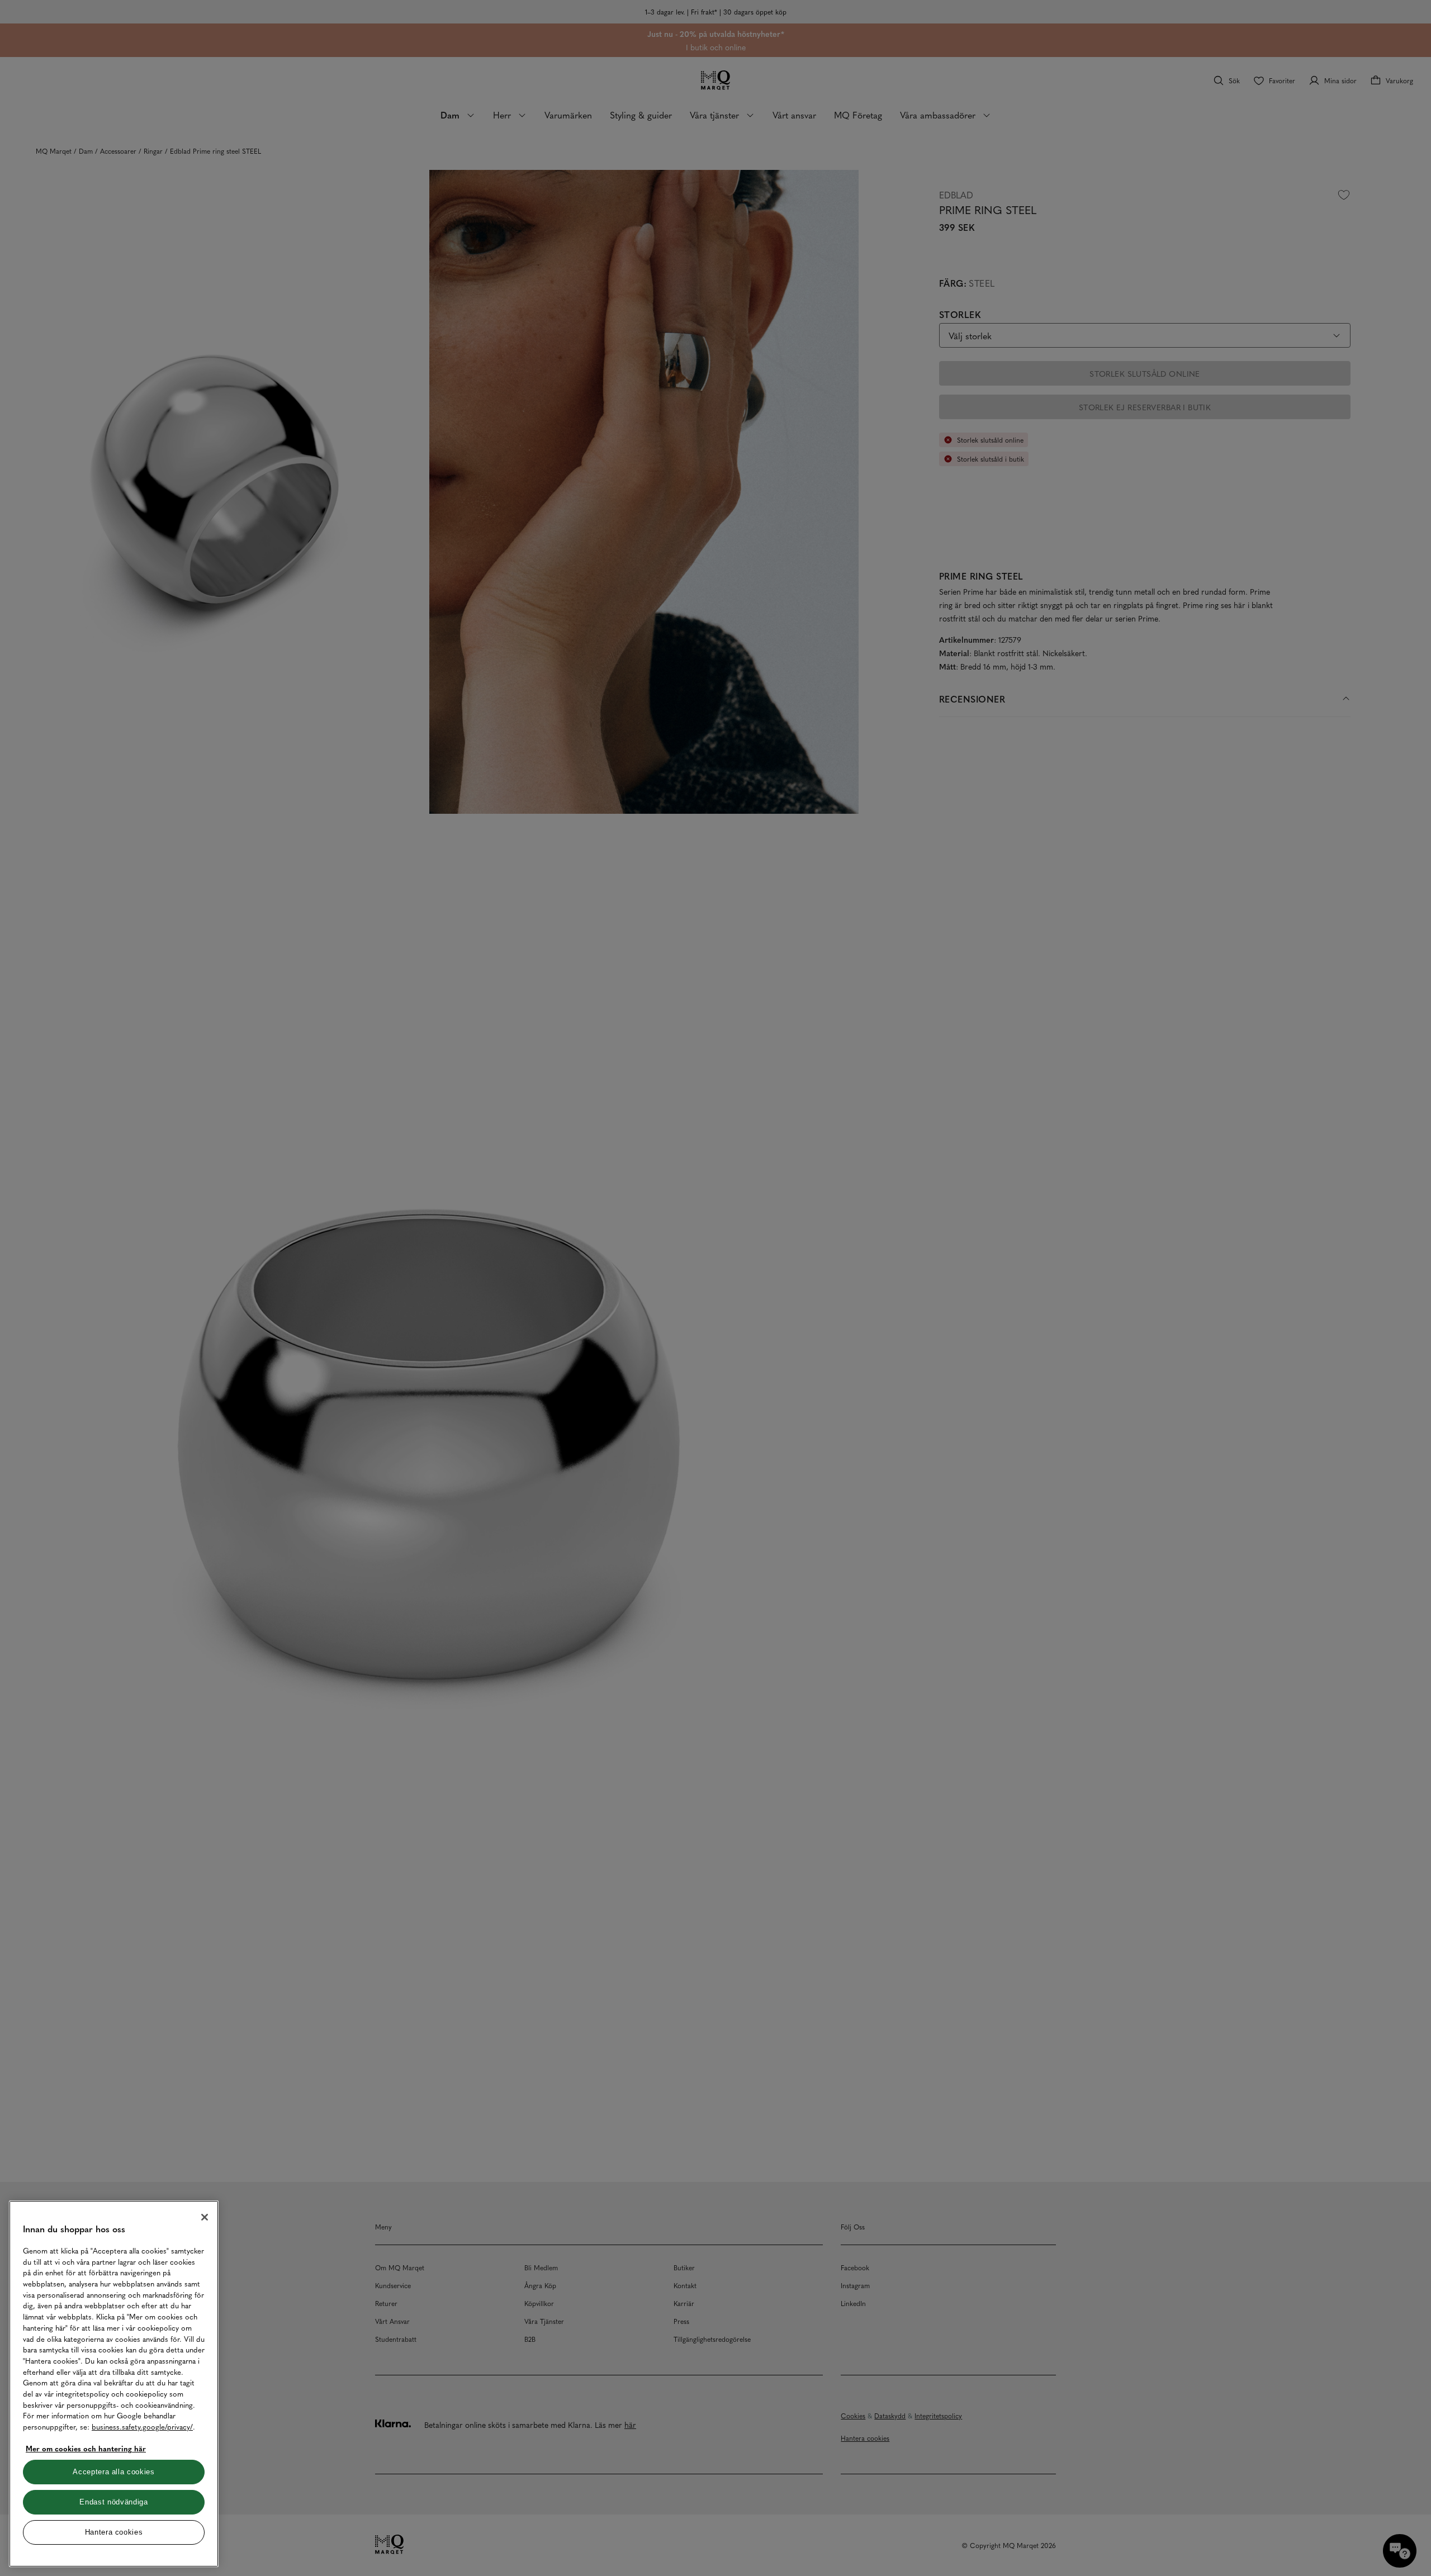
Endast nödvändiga (113, 2502)
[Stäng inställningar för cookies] (205, 2217)
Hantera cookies (114, 2532)
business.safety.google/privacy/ (142, 2426)
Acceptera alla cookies (113, 2472)
